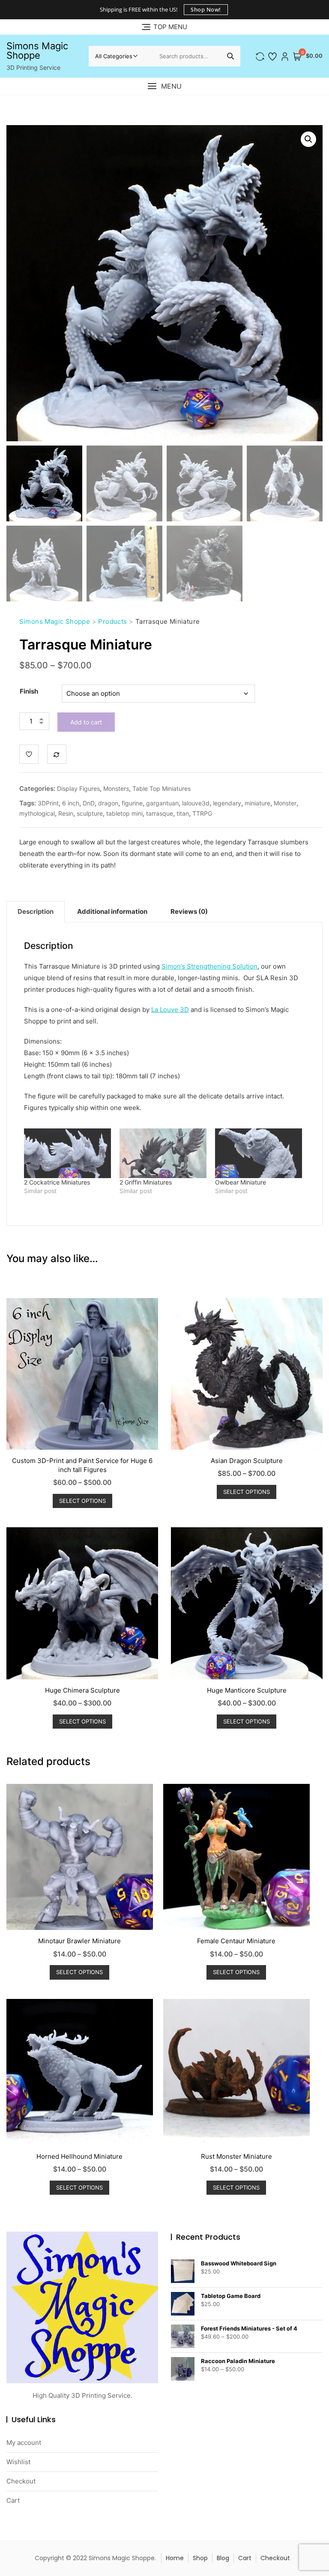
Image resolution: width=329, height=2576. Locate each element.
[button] (164, 86)
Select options (82, 1501)
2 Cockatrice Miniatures (57, 1182)
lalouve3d (196, 803)
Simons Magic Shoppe (37, 51)
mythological (37, 813)
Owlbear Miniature (241, 1182)
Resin (66, 813)
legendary (227, 803)
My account (24, 2443)
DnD (89, 803)
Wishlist (18, 2462)
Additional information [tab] (112, 911)
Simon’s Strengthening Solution (209, 966)
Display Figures (78, 788)
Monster (285, 803)
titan (183, 813)
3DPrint (48, 803)
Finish (29, 691)
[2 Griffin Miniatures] (163, 1153)
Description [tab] (36, 911)
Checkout (21, 2481)
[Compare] (57, 754)
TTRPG (202, 813)
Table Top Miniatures (162, 788)
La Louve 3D (170, 1010)
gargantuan (162, 803)
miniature (257, 803)
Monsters (116, 788)
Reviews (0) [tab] (189, 911)
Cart (13, 2500)
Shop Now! (206, 9)
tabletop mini (124, 813)
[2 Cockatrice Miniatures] (67, 1153)
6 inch (71, 803)
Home (175, 2558)
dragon (108, 803)
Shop (200, 2558)
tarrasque (160, 813)
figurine (132, 803)
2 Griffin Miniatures (146, 1182)
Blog (223, 2558)
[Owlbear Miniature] (259, 1153)
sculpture (90, 813)
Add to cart (86, 722)
